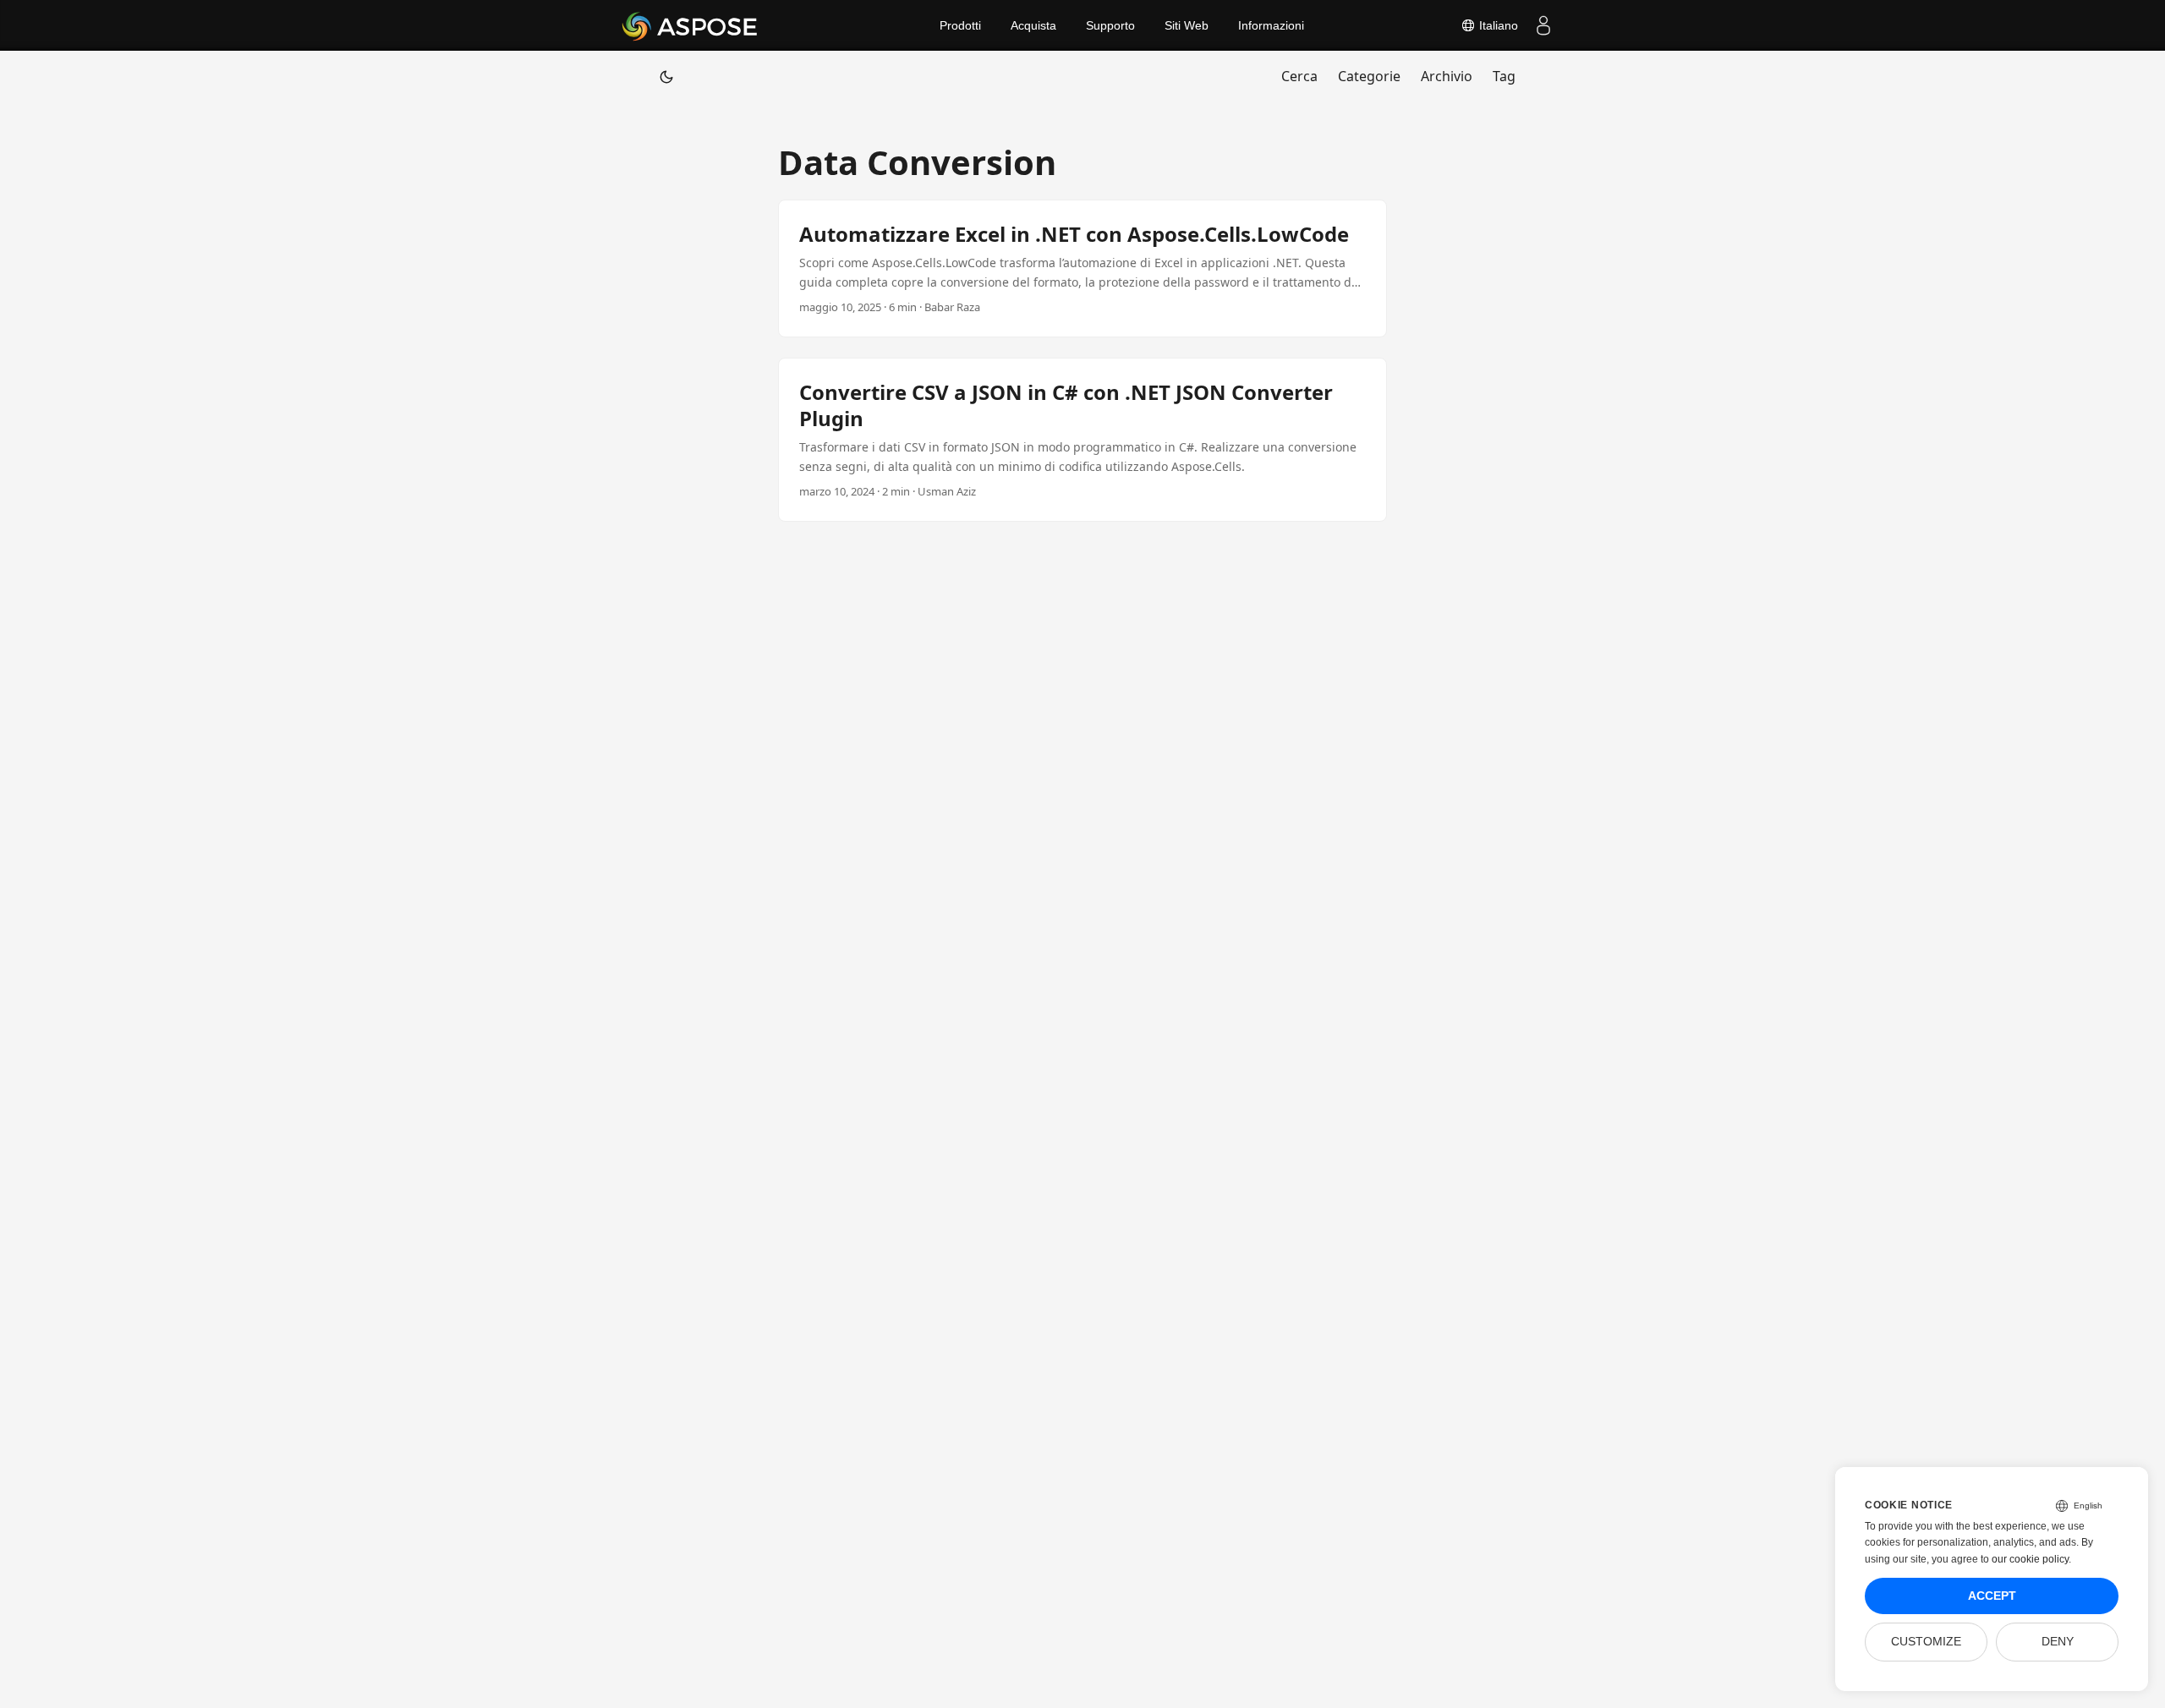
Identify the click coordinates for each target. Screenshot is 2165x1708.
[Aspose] (691, 25)
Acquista (1033, 25)
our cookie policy (2030, 1559)
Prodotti (960, 25)
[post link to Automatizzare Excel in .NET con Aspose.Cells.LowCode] (1082, 268)
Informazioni (1271, 25)
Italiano (1497, 25)
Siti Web (1187, 25)
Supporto (1110, 25)
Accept (1992, 1596)
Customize (1926, 1642)
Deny (2058, 1642)
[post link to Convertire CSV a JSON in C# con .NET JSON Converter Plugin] (1082, 440)
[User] (1543, 25)
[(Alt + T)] (666, 76)
